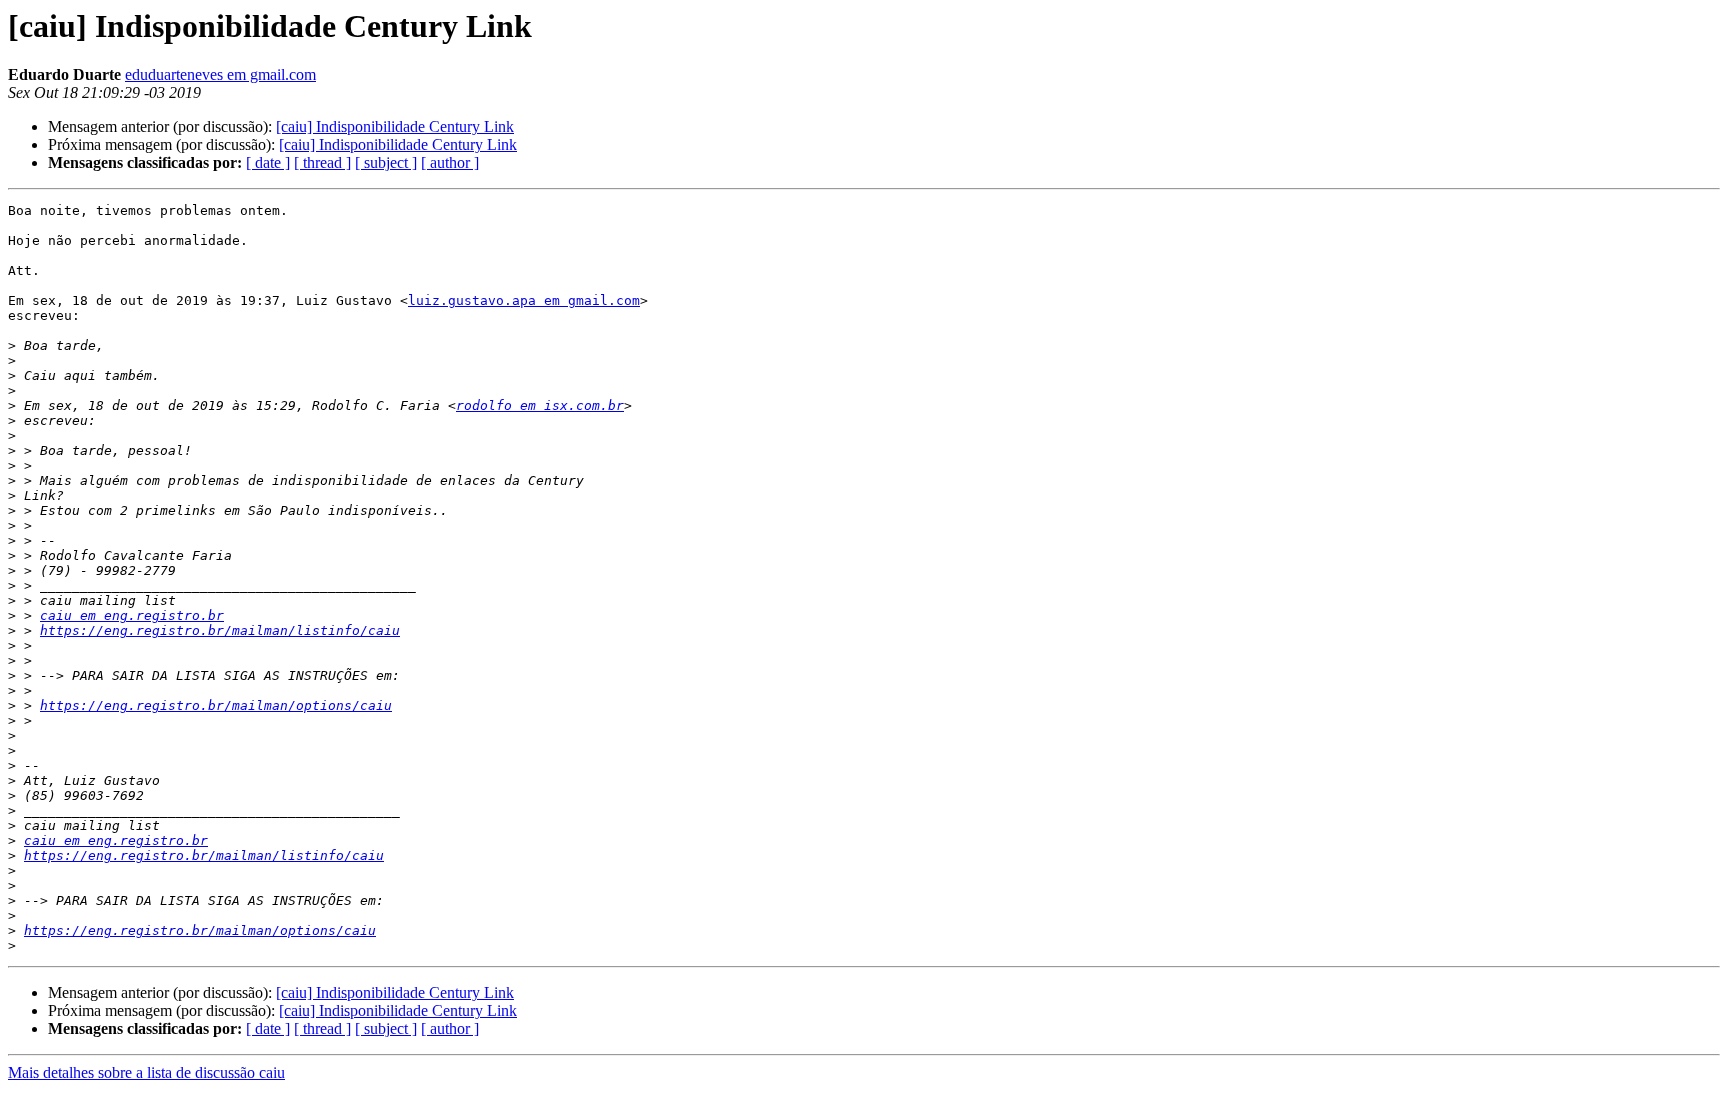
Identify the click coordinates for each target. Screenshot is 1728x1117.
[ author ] (450, 162)
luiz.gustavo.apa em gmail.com (524, 300)
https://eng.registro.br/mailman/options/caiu (216, 705)
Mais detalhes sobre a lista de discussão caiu (146, 1072)
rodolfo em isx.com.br (540, 405)
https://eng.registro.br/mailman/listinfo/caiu (220, 630)
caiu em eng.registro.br (132, 615)
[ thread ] (322, 162)
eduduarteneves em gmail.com (220, 74)
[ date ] (268, 162)
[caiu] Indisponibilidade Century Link (395, 126)
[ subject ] (386, 162)
